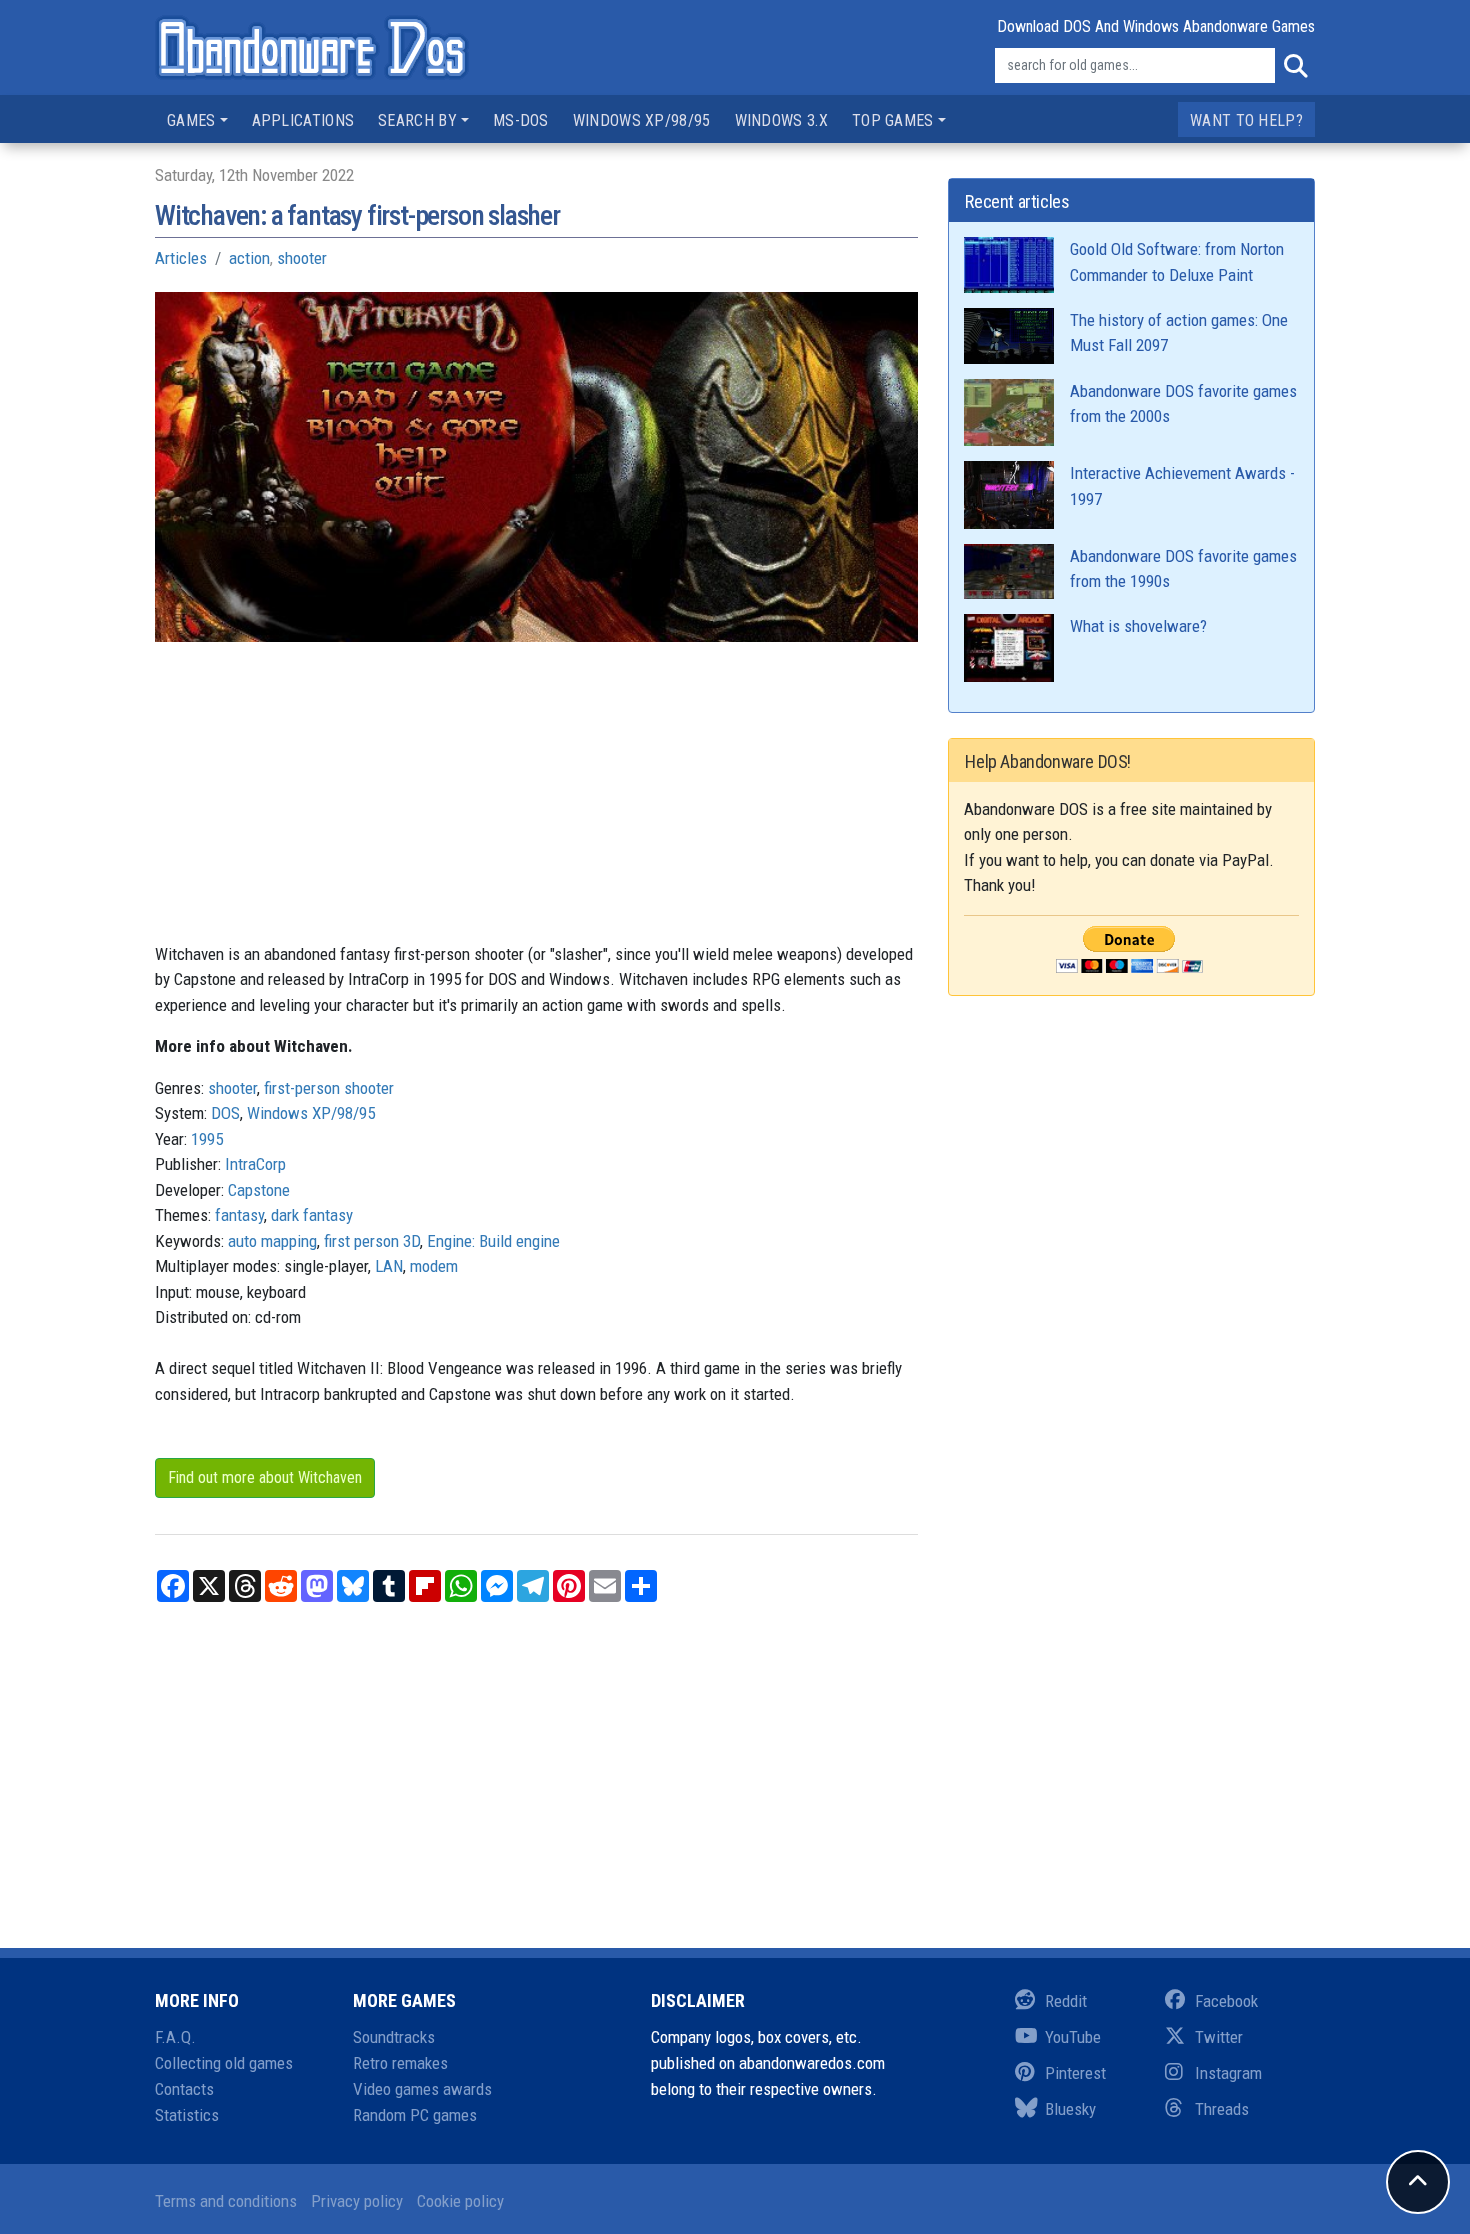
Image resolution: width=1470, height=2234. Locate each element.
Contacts (184, 2089)
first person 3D (372, 1241)
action (249, 258)
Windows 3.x (781, 120)
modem (434, 1266)
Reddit (1066, 2001)
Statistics (187, 2115)
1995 (207, 1139)
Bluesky (1070, 2109)
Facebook (1226, 2001)
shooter (302, 258)
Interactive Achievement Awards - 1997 (1182, 486)
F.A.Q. (175, 2037)
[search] (1295, 66)
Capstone (259, 1190)
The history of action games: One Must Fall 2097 (1179, 333)
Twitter (1219, 2037)
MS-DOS (521, 120)
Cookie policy (460, 2201)
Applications (303, 120)
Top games (893, 120)
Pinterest (1075, 2073)
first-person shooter (329, 1088)
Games (191, 120)
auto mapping (272, 1241)
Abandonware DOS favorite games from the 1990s (1183, 569)
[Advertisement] (536, 802)
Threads (1222, 2109)
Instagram (1228, 2073)
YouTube (1073, 2037)
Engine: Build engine (493, 1241)
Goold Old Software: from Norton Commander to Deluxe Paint (1177, 262)
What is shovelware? (1138, 626)
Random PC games (415, 2115)
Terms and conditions (226, 2201)
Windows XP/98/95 (642, 120)
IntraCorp (255, 1164)
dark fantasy (312, 1215)
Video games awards (422, 2089)
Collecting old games (224, 2063)
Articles (181, 258)
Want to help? (1246, 120)
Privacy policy (357, 2201)
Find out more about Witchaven (265, 1477)
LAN (389, 1266)
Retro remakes (400, 2063)
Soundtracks (394, 2037)
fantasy (239, 1215)
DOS (225, 1113)
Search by (417, 120)
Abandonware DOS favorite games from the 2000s (1183, 404)
